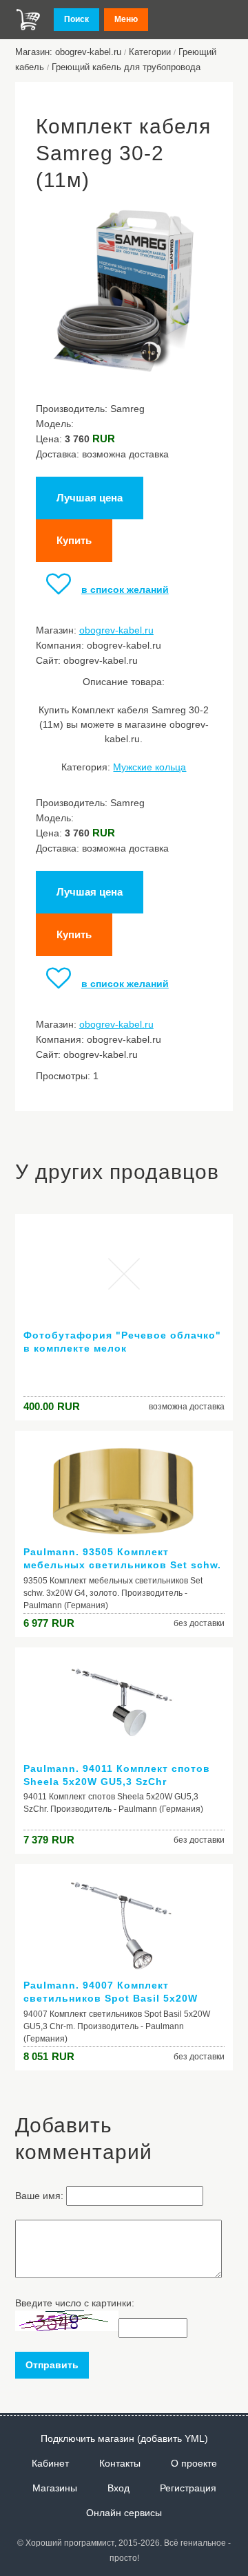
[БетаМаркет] (28, 20)
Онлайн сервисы (124, 2513)
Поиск (76, 19)
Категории (150, 52)
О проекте (194, 2463)
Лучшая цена (90, 498)
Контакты (120, 2463)
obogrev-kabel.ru (116, 630)
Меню (126, 19)
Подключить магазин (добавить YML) (124, 2438)
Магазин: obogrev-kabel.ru (68, 52)
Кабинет (50, 2463)
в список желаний (125, 589)
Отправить (52, 2365)
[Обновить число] (67, 2328)
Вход (118, 2488)
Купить (74, 540)
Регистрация (188, 2488)
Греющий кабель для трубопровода (126, 67)
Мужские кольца (149, 767)
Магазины (55, 2488)
